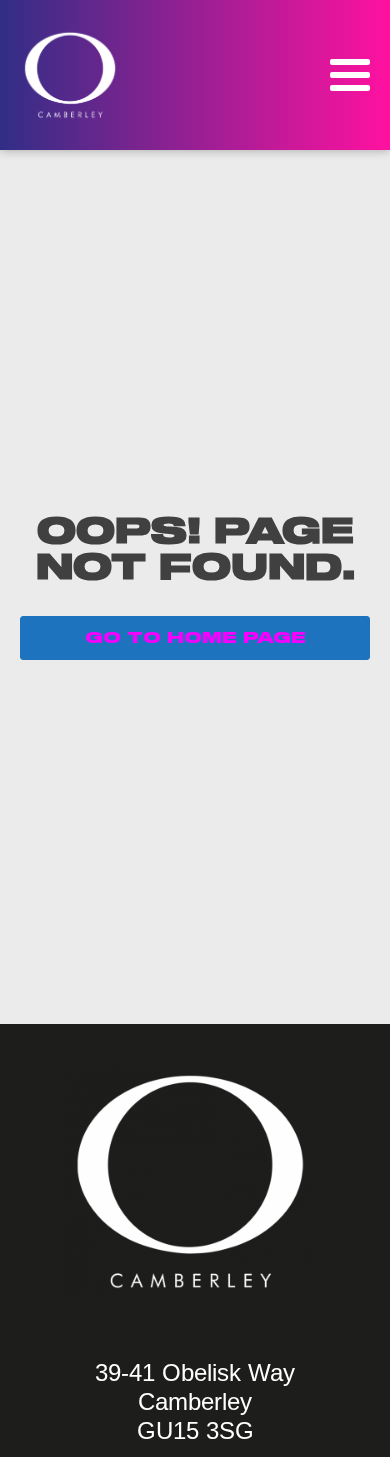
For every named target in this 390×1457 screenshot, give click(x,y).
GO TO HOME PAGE (195, 638)
